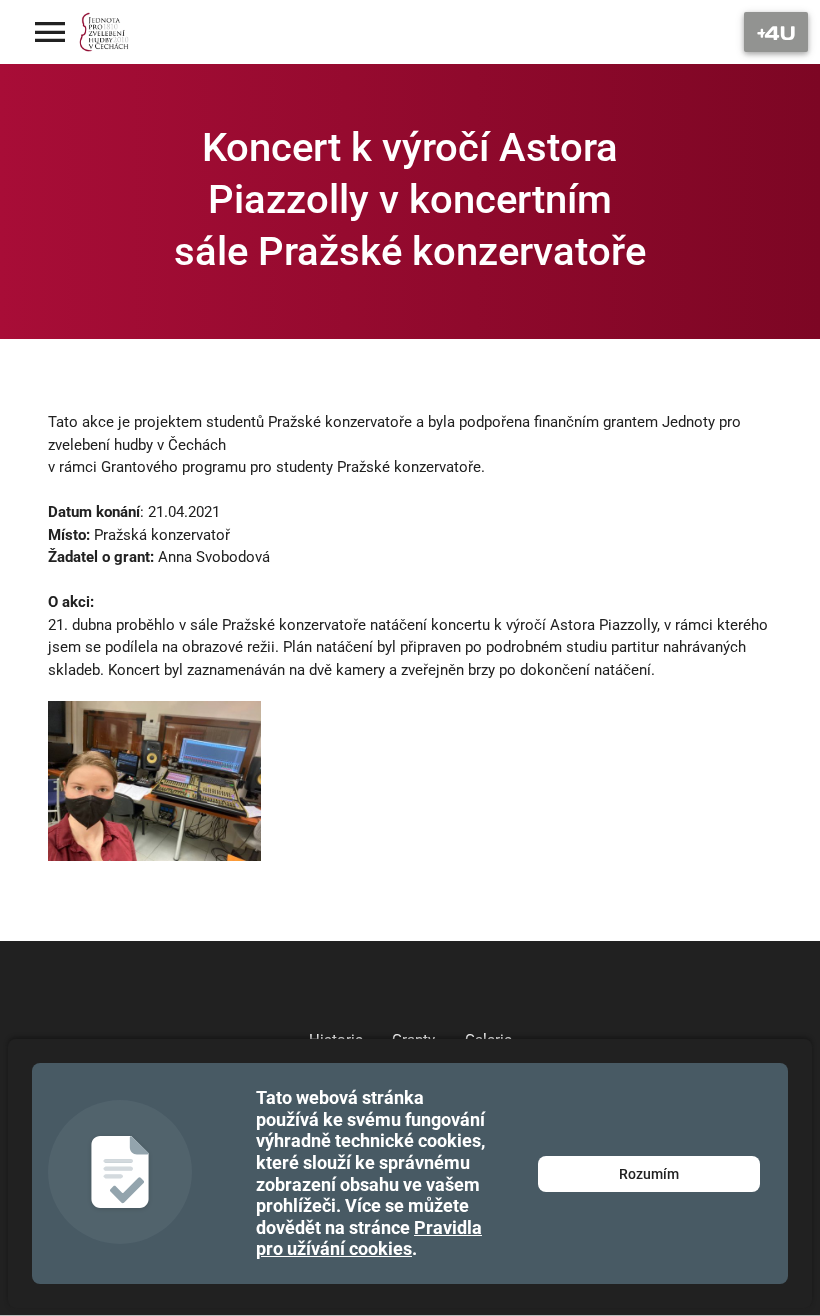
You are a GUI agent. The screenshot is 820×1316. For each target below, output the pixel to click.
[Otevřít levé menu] (50, 32)
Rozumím (649, 1174)
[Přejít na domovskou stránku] (104, 32)
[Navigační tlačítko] (776, 32)
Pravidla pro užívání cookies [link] (369, 1238)
